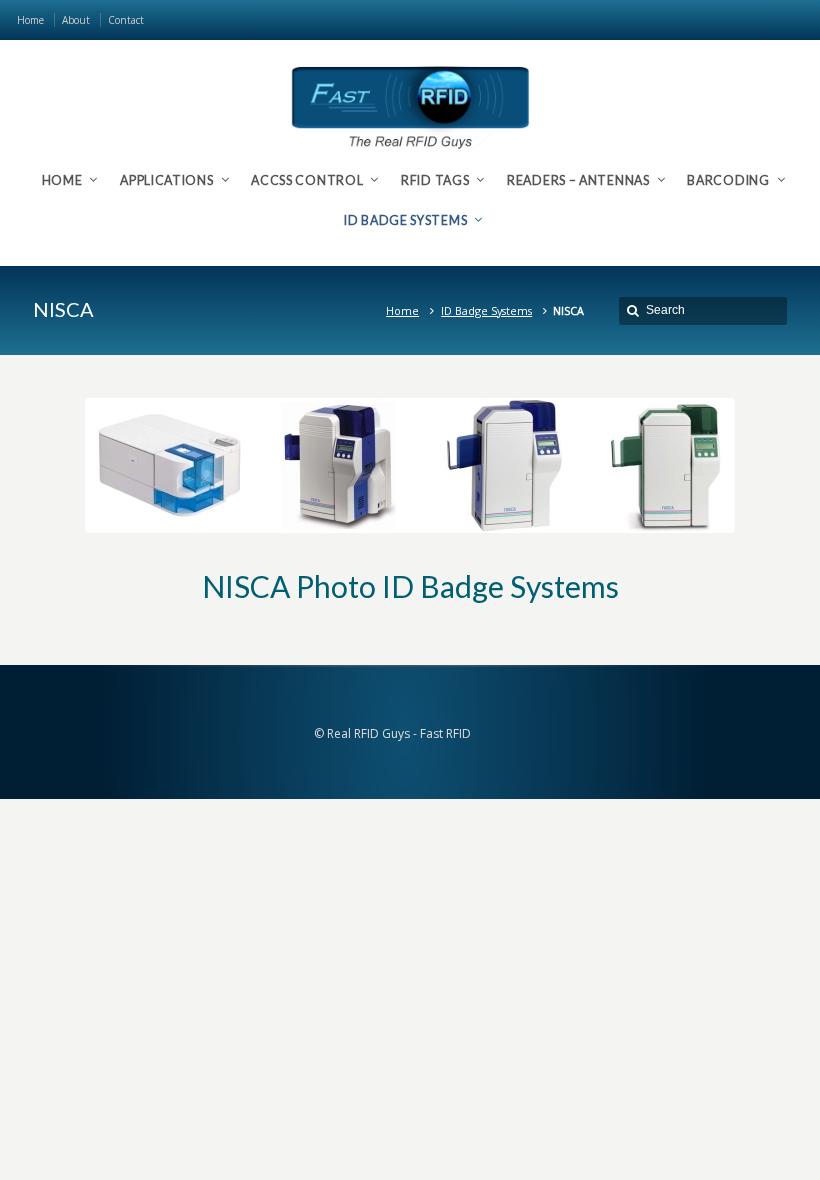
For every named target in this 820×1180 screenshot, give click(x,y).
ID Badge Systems (486, 310)
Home (402, 310)
